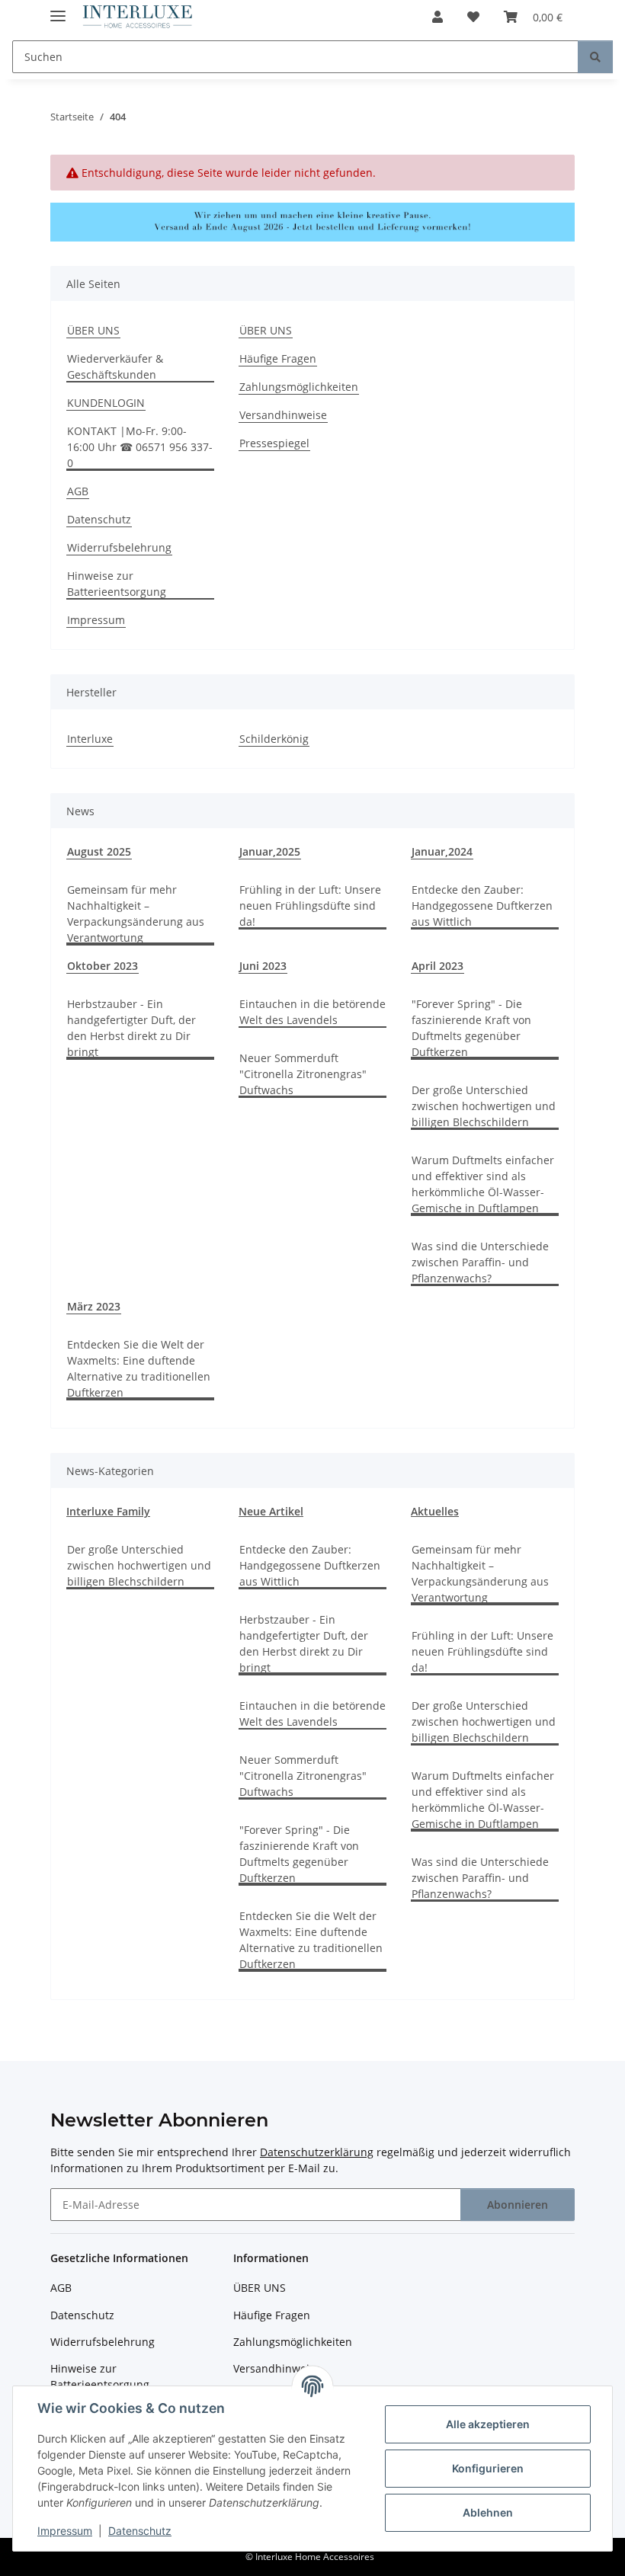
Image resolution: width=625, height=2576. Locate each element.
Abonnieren (518, 2205)
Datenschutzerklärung (317, 2152)
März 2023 (94, 1306)
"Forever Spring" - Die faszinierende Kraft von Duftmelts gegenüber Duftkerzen (471, 1028)
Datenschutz (140, 2531)
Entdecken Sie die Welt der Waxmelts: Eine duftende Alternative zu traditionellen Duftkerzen (139, 1368)
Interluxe (90, 739)
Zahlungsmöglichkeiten (299, 387)
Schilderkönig (274, 739)
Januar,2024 (442, 851)
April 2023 (437, 966)
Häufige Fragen (278, 358)
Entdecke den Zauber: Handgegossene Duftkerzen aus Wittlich (482, 906)
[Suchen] (595, 57)
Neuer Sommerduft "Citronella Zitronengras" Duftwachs (303, 1074)
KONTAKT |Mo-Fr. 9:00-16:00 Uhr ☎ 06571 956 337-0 (140, 447)
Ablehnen (488, 2512)
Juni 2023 (263, 966)
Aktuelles (435, 1511)
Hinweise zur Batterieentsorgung (117, 584)
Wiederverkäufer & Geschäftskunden (115, 366)
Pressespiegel (274, 443)
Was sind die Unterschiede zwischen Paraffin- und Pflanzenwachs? (480, 1262)
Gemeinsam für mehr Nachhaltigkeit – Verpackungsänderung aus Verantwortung (136, 914)
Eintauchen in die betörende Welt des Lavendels (312, 1012)
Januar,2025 (270, 851)
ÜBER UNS (93, 330)
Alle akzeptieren (488, 2424)
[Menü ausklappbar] (58, 10)
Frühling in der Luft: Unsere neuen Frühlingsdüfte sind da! (310, 906)
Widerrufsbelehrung (119, 547)
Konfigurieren (488, 2468)
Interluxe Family (108, 1511)
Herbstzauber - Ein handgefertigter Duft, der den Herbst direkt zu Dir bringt (131, 1028)
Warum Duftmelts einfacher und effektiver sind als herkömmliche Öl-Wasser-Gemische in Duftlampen (483, 1184)
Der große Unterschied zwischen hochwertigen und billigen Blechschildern (484, 1106)
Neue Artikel (271, 1511)
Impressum (65, 2531)
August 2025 (99, 851)
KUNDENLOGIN (106, 403)
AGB (78, 491)
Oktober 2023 (103, 966)
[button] (437, 17)
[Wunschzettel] (473, 17)
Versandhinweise (283, 415)
